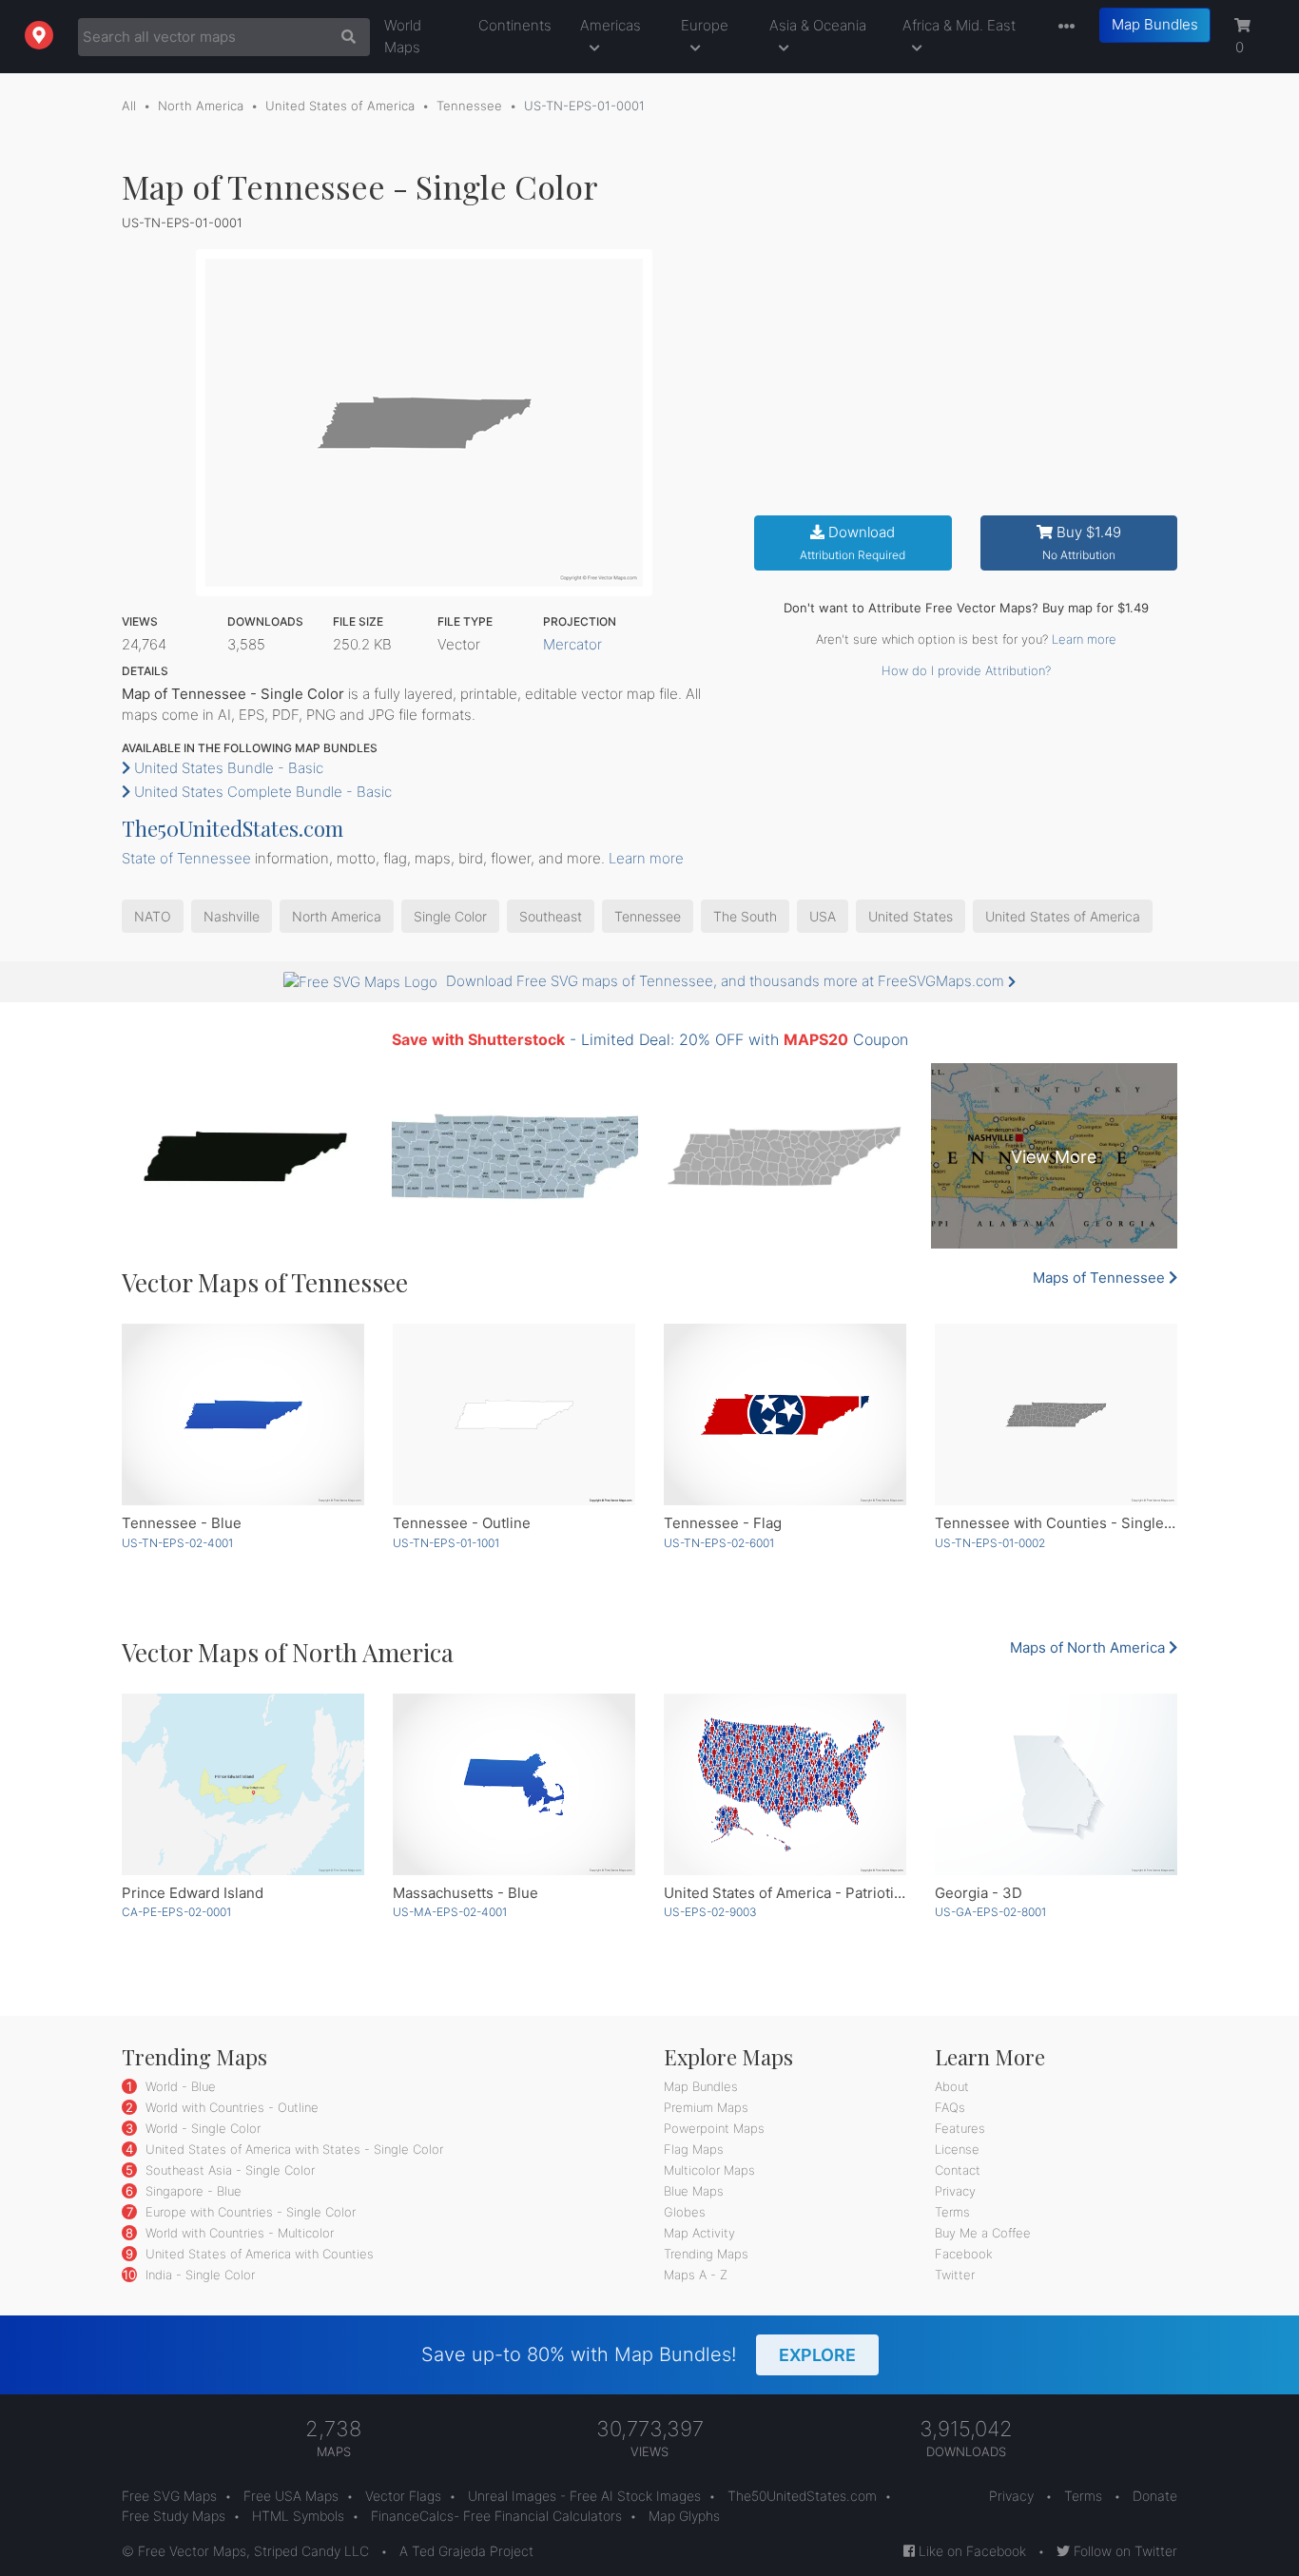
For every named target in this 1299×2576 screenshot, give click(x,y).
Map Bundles (1155, 24)
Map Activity (699, 2233)
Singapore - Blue (192, 2191)
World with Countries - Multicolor (238, 2233)
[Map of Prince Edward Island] (243, 1784)
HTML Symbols (298, 2516)
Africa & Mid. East (959, 25)
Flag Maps (694, 2149)
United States (911, 916)
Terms (952, 2212)
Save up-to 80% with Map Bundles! (639, 2354)
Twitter (955, 2275)
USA (823, 916)
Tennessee (469, 106)
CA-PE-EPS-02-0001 (176, 1912)
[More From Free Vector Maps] (1062, 27)
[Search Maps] (344, 37)
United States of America (340, 106)
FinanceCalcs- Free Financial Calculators (496, 2516)
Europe (705, 25)
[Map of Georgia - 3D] (1056, 1784)
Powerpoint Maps (714, 2128)
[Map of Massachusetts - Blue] (514, 1784)
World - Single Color (201, 2128)
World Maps (403, 36)
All (129, 106)
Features (960, 2128)
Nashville (232, 916)
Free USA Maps (291, 2496)
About (952, 2086)
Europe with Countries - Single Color (249, 2212)
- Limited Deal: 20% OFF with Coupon (650, 1039)
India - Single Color (198, 2275)
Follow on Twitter (1124, 2551)
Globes (685, 2212)
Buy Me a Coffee (983, 2233)
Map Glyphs (684, 2516)
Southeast (551, 916)
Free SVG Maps (169, 2496)
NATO (153, 916)
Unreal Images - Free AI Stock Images (584, 2496)
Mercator (572, 644)
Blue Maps (694, 2191)
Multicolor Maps (709, 2170)
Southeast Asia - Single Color (228, 2170)
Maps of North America (1089, 1647)
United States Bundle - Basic (227, 768)
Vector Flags (403, 2496)
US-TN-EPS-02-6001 (719, 1543)
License (957, 2149)
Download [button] (853, 542)
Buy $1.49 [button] (1082, 542)
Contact (958, 2170)
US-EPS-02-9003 (710, 1912)
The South (745, 916)
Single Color (450, 916)
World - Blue (179, 2086)
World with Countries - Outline (230, 2107)
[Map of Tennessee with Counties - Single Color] (1056, 1414)
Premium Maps (706, 2107)
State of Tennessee (186, 858)
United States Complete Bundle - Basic (261, 792)
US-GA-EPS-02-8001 (990, 1912)
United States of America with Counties (258, 2254)
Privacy (955, 2191)
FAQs (950, 2107)
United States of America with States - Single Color (292, 2149)
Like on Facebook (970, 2551)
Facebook (964, 2254)
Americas (611, 25)
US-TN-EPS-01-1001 (446, 1543)
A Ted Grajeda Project (466, 2551)
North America (201, 106)
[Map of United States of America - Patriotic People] (785, 1784)
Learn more (1084, 639)
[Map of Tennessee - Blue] (243, 1414)
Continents (515, 25)
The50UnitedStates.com (233, 828)
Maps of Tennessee (1101, 1278)
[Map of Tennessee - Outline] (514, 1414)
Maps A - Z (696, 2275)
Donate (1155, 2496)
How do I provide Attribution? (966, 670)
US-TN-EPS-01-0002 (990, 1543)
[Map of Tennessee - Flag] (785, 1414)
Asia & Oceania (818, 25)
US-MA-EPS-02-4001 (450, 1912)
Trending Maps (706, 2254)
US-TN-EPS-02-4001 (177, 1543)
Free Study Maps (174, 2516)
